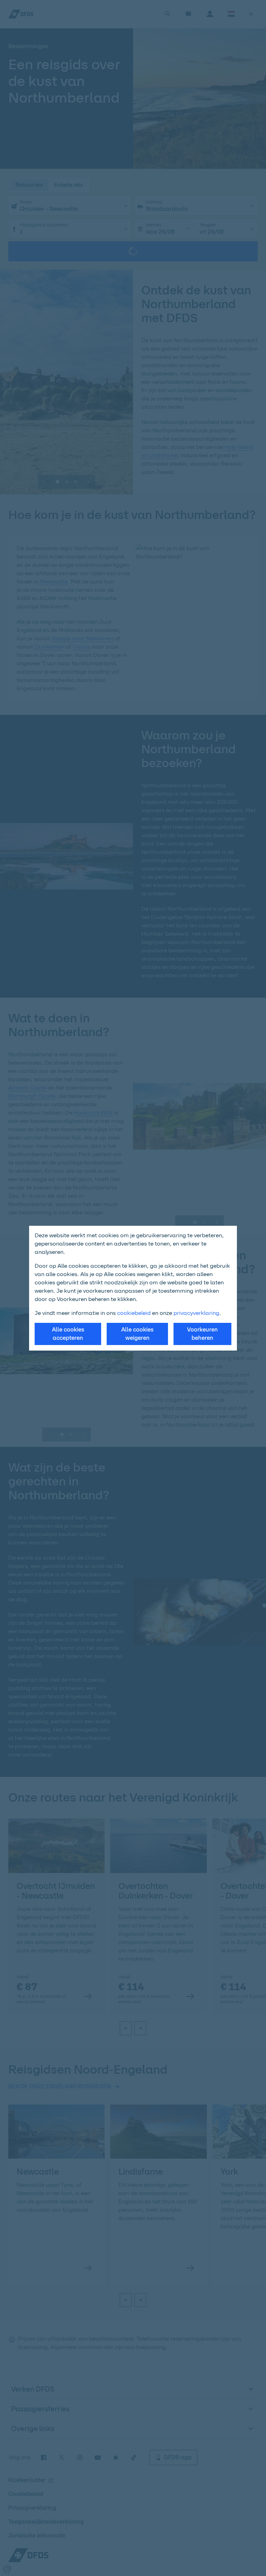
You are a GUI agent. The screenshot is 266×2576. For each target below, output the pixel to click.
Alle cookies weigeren (137, 1334)
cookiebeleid (134, 1313)
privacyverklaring (196, 1313)
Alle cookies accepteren (68, 1334)
